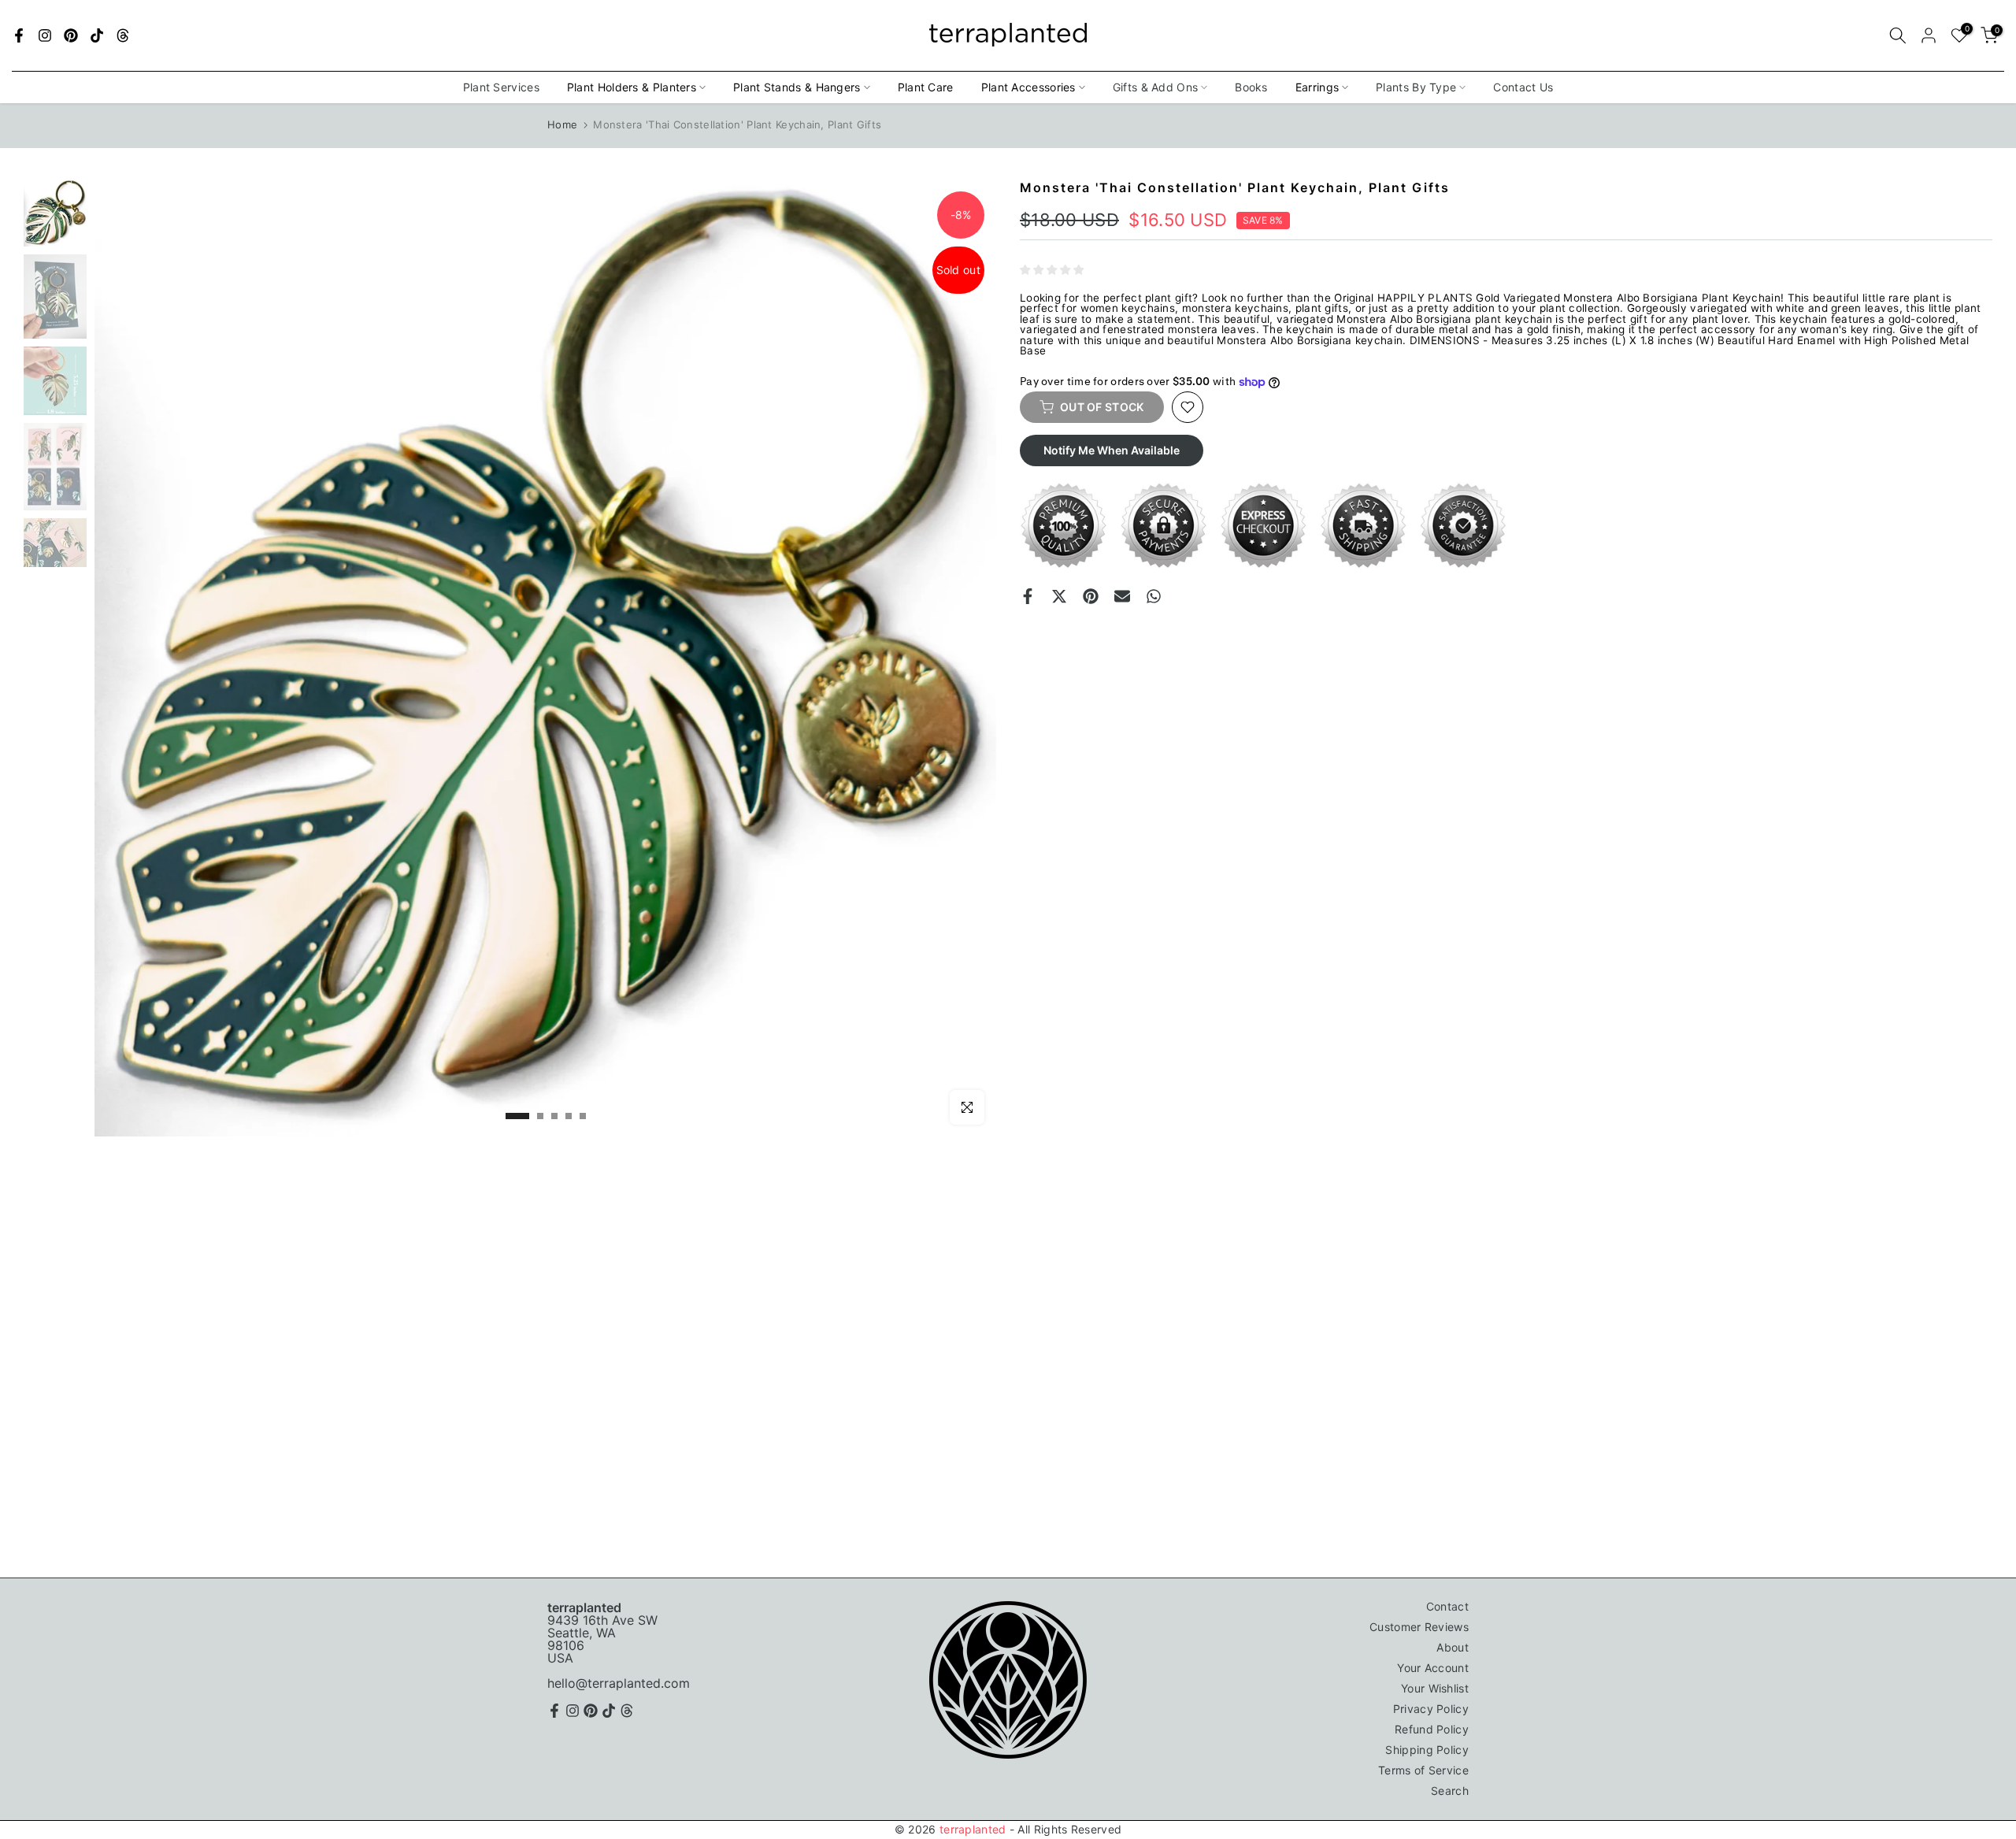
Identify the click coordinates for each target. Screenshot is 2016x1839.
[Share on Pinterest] (1091, 596)
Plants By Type (1416, 87)
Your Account (1433, 1668)
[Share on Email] (1122, 596)
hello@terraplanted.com (619, 1683)
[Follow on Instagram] (45, 35)
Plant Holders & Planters (632, 87)
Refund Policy (1432, 1729)
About (1453, 1647)
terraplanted (973, 1829)
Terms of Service (1423, 1770)
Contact (1447, 1606)
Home (562, 124)
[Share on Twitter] (1059, 596)
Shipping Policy (1427, 1750)
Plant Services (501, 87)
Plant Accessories (1028, 87)
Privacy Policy (1431, 1709)
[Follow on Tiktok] (97, 35)
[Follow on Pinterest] (71, 35)
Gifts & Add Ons (1156, 87)
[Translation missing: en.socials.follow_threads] (123, 35)
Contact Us (1523, 87)
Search (1450, 1791)
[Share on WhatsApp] (1154, 596)
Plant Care (926, 87)
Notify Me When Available (1112, 450)
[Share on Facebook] (1028, 596)
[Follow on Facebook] (19, 35)
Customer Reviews (1419, 1627)
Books (1251, 87)
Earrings (1317, 87)
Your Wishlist (1435, 1688)
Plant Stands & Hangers (797, 87)
